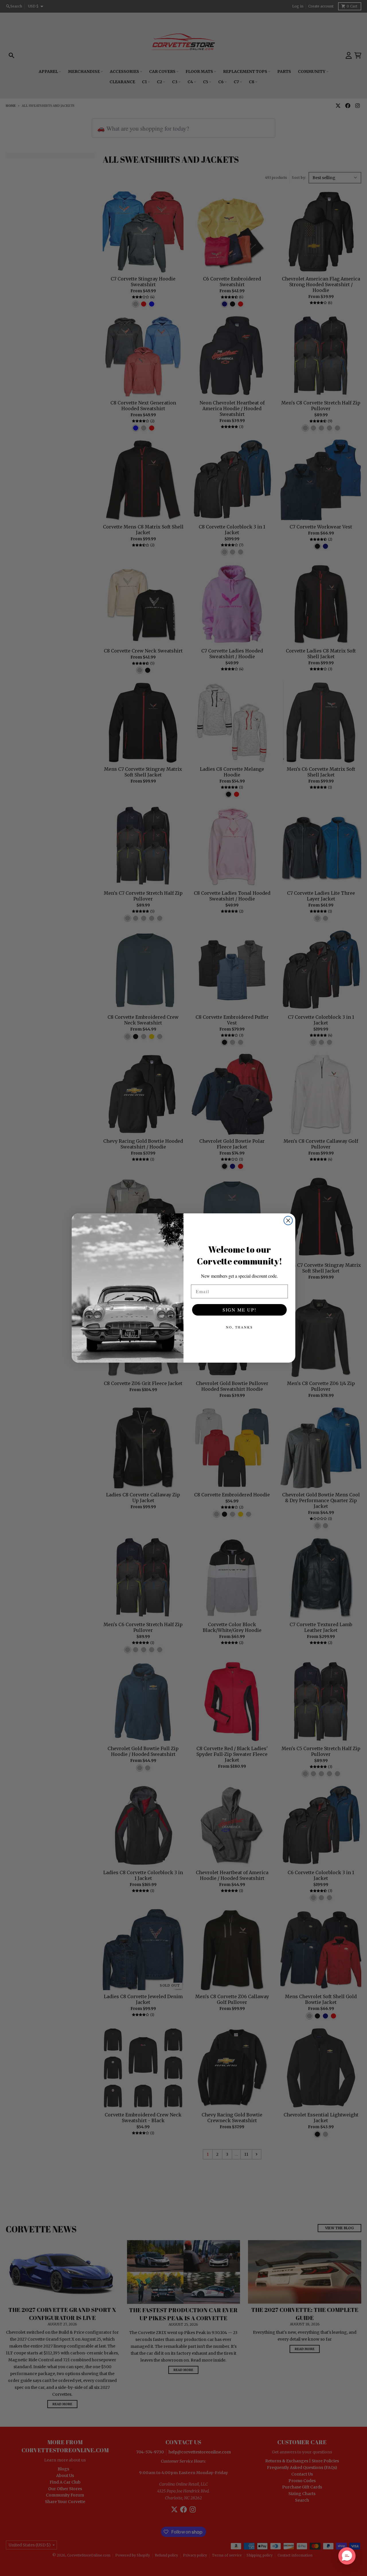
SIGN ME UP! (239, 1310)
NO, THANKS (239, 1327)
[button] (347, 2556)
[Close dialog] (288, 1221)
